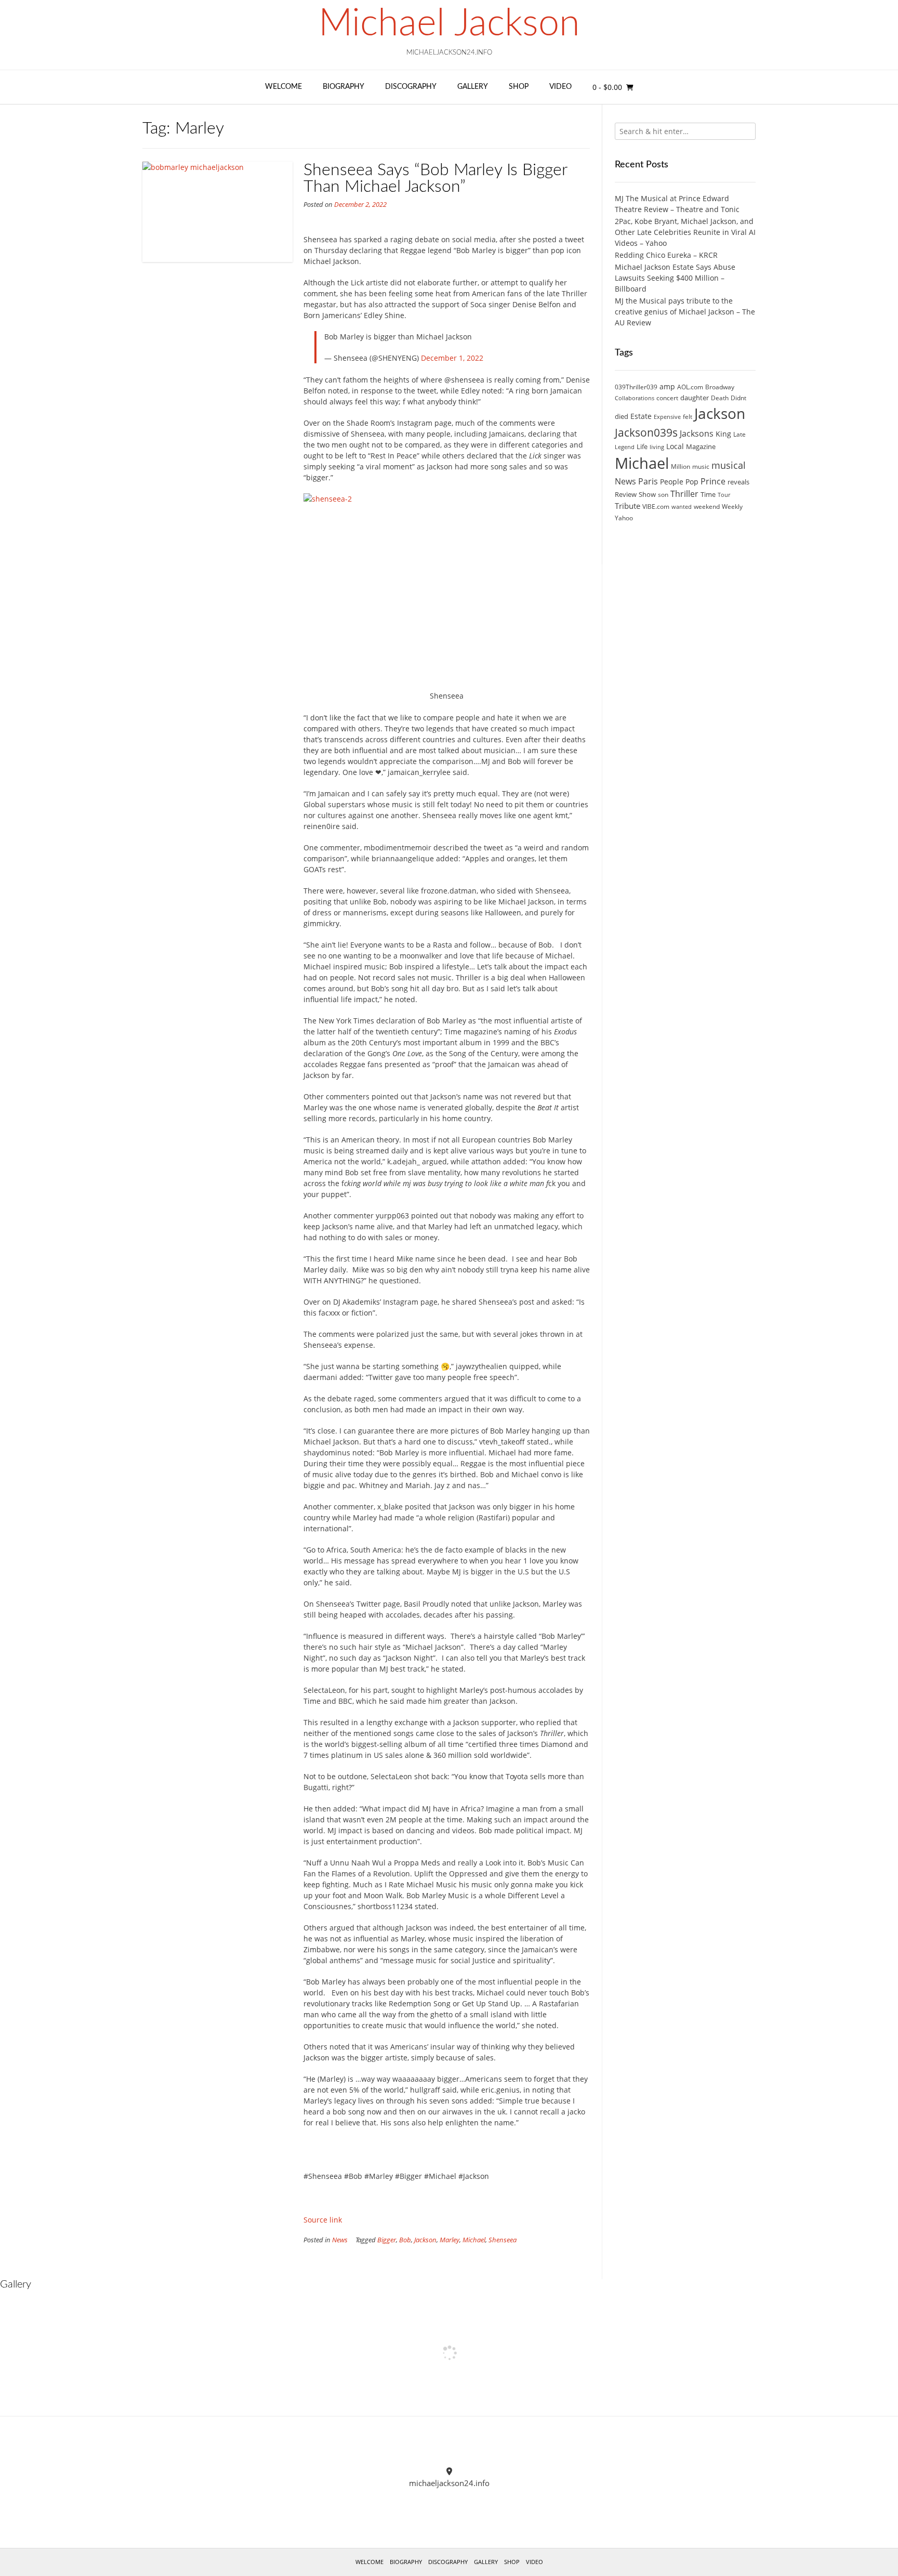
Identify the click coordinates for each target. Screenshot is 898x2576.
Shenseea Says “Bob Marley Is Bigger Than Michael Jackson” (435, 178)
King (723, 434)
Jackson (425, 2240)
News (340, 2240)
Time (708, 494)
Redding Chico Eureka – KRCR (666, 255)
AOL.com (690, 387)
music (701, 466)
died (622, 416)
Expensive (667, 417)
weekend (707, 507)
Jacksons (697, 433)
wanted (682, 507)
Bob (405, 2240)
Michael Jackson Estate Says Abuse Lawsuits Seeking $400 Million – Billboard (675, 278)
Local (675, 446)
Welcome (283, 87)
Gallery (473, 87)
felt (688, 417)
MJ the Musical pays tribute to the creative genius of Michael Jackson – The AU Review (685, 312)
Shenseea (503, 2240)
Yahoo (624, 518)
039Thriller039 (636, 387)
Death (720, 398)
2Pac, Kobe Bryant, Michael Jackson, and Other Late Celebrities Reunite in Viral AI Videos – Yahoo (685, 232)
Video (560, 87)
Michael (474, 2240)
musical (729, 465)
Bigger (387, 2240)
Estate (641, 416)
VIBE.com (656, 507)
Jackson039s (646, 432)
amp (667, 386)
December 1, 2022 (452, 358)
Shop (519, 87)
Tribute (628, 506)
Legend (625, 447)
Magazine (701, 446)
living (657, 447)
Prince (713, 481)
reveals (738, 482)
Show (647, 494)
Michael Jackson (449, 24)
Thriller (684, 494)
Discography (411, 87)
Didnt (738, 398)
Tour (724, 495)
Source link (323, 2220)
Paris (648, 481)
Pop (692, 482)
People (672, 482)
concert (667, 398)
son (663, 495)
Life (642, 446)
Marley (450, 2240)
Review (626, 494)
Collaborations (635, 398)
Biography (344, 87)
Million (681, 466)
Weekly (732, 507)
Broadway (720, 387)
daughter (695, 398)
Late (739, 434)
